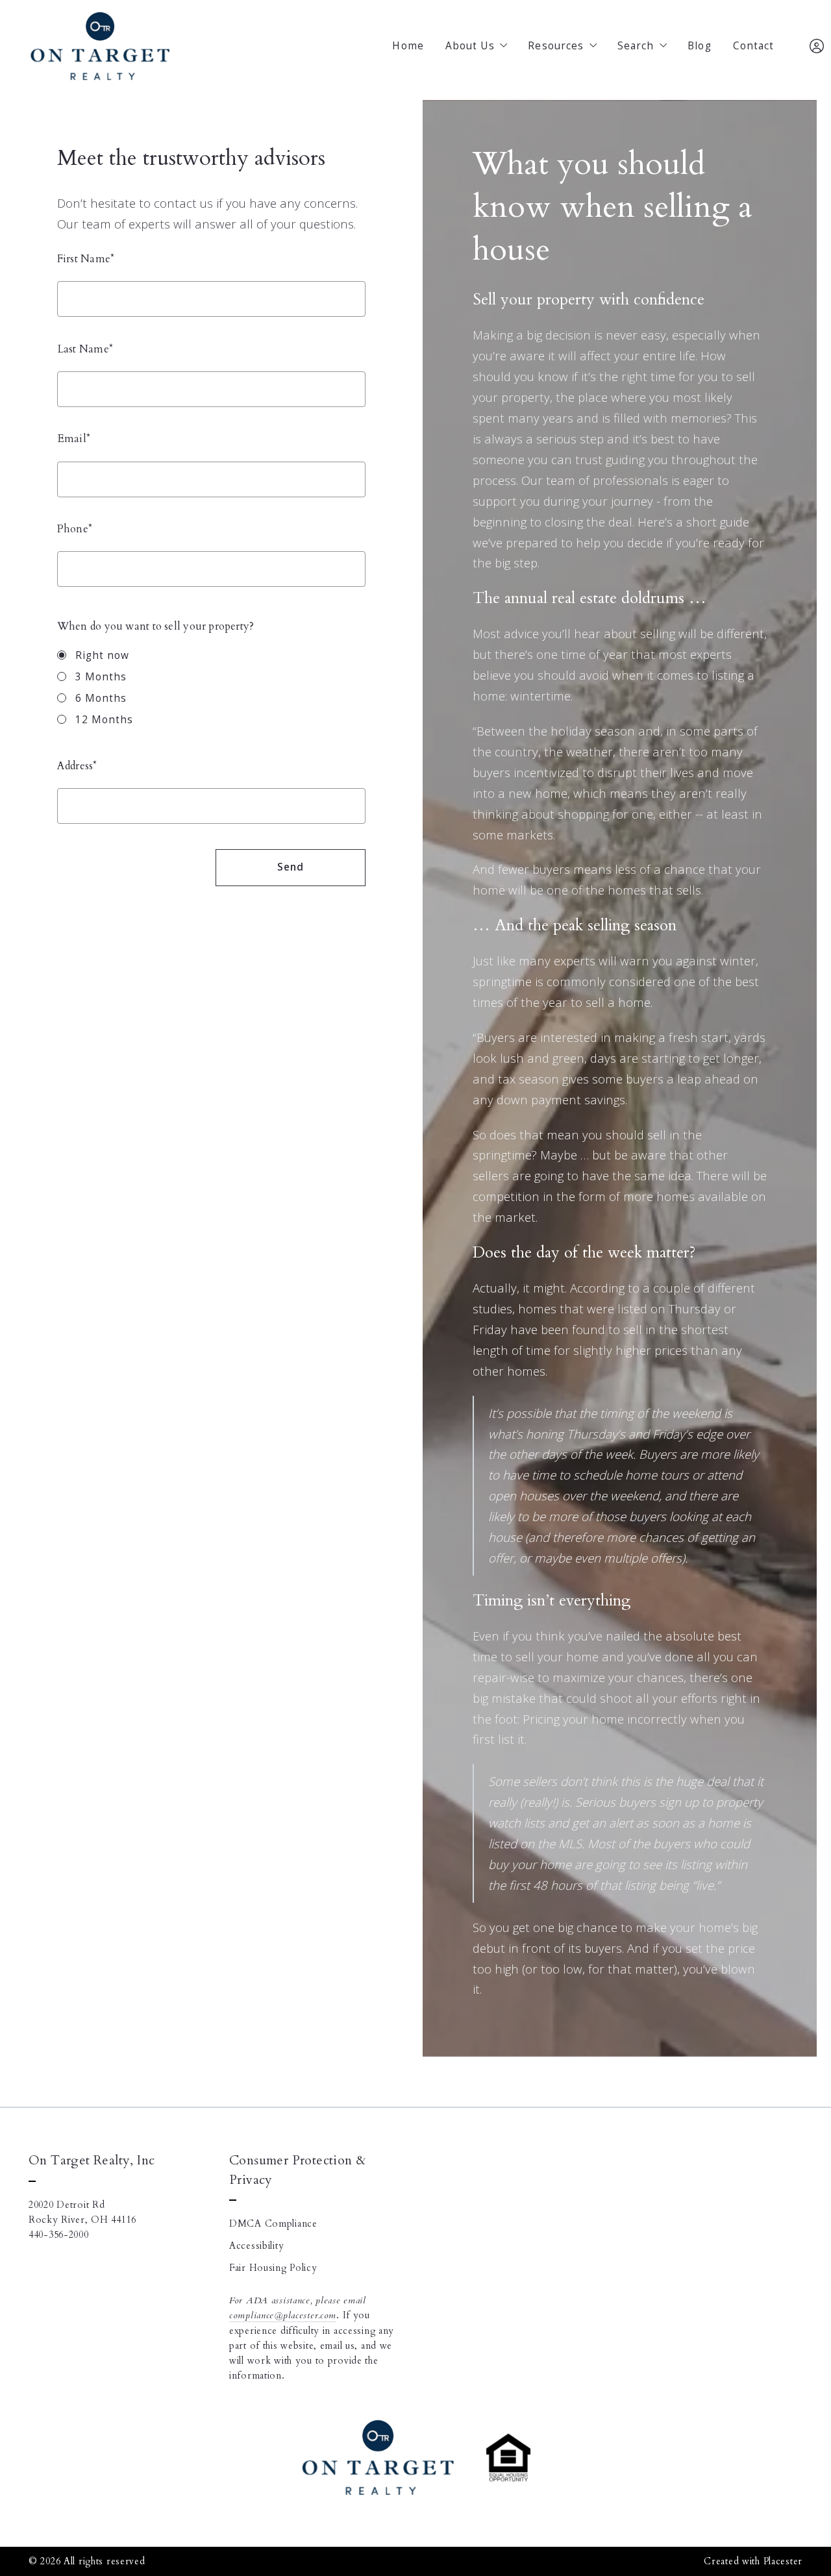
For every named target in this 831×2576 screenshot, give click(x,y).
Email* (74, 439)
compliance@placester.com (283, 2315)
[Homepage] (100, 47)
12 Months (105, 720)
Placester (783, 2561)
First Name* (86, 259)
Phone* (75, 529)
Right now (103, 655)
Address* (77, 766)
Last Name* (85, 349)
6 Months (101, 698)
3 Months (101, 677)
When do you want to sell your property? (155, 626)
